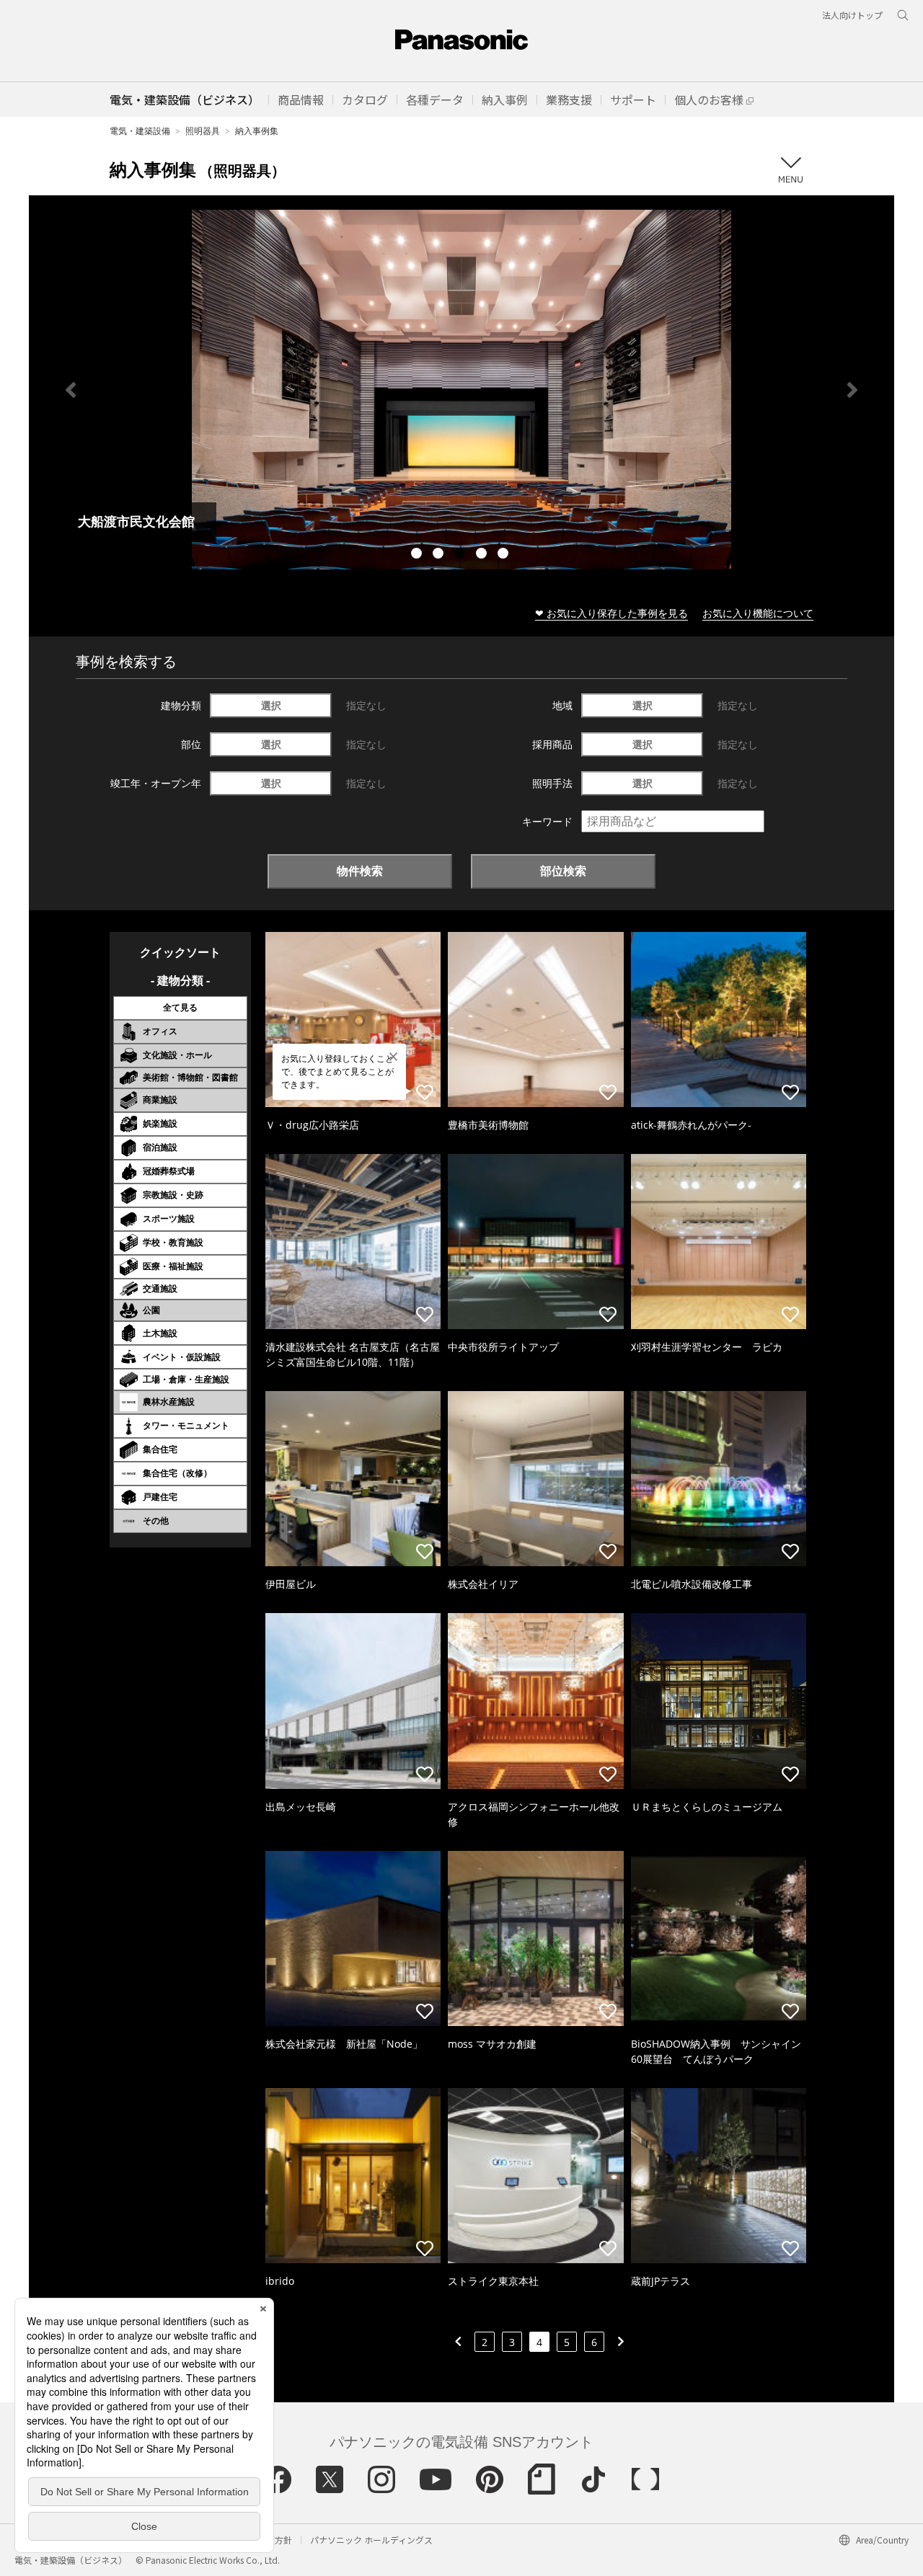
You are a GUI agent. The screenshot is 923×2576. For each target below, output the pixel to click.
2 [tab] (440, 555)
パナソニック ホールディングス (371, 2540)
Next (852, 390)
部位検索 (563, 871)
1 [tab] (418, 555)
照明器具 (203, 131)
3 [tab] (461, 555)
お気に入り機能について (758, 613)
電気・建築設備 (140, 131)
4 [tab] (483, 555)
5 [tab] (505, 555)
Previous (71, 390)
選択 (271, 705)
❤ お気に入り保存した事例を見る (611, 613)
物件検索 (360, 871)
